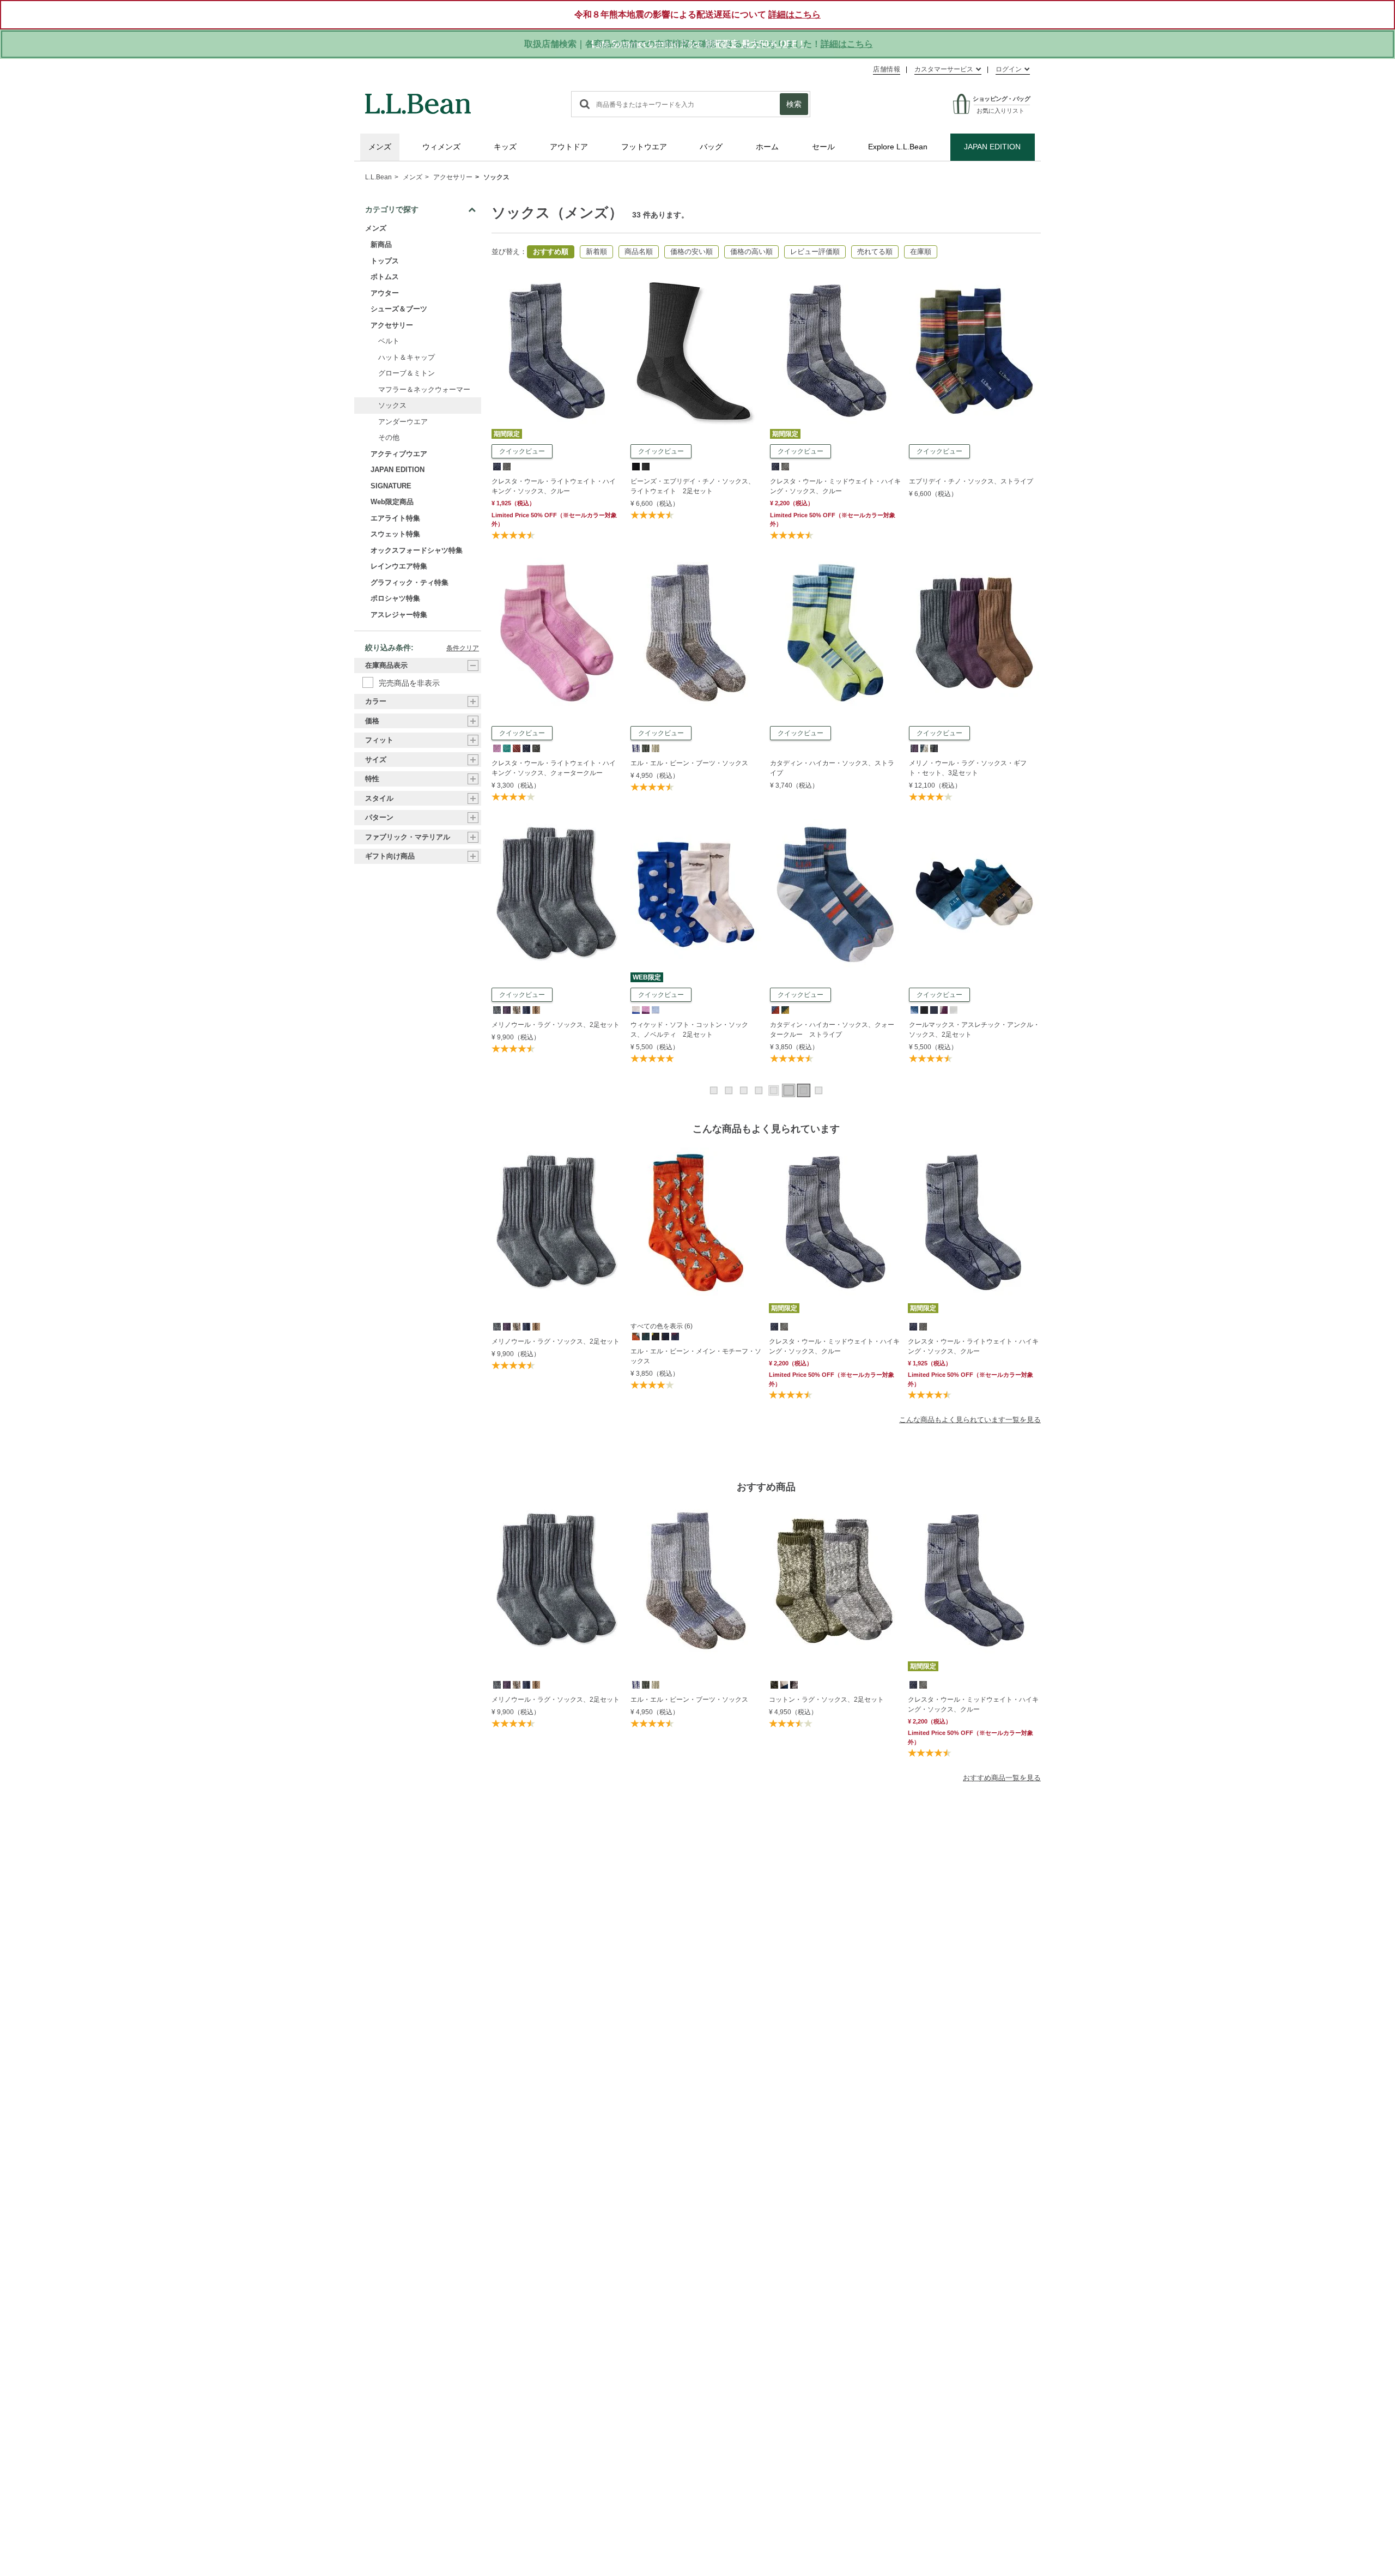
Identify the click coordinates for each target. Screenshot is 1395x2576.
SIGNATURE (391, 486)
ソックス (496, 177)
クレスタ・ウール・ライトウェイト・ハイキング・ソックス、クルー (554, 486)
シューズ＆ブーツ (399, 309)
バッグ (711, 147)
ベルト (389, 341)
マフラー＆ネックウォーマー (424, 389)
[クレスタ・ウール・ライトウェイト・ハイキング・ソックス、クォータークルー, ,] (496, 748)
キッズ (505, 147)
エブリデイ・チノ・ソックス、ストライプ (971, 481)
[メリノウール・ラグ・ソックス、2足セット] (557, 824)
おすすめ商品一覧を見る (1002, 1778)
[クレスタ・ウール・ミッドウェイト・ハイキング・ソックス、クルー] (835, 281)
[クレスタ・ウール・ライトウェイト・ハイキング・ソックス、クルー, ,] (496, 466)
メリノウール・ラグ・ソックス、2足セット (556, 1025)
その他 (389, 438)
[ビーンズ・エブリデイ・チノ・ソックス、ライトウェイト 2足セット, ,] (635, 466)
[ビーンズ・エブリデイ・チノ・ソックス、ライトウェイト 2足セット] (696, 281)
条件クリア (463, 649)
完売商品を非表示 (409, 683)
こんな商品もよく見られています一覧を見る (970, 1420)
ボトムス (385, 277)
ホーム (767, 147)
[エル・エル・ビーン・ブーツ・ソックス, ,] (635, 748)
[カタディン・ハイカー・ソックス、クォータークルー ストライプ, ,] (775, 1009)
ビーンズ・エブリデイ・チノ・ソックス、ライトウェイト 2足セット (693, 486)
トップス (385, 261)
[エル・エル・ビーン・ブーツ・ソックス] (696, 563)
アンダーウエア (403, 422)
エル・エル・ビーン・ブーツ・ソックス (689, 763)
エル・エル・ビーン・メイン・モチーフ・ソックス (696, 1356)
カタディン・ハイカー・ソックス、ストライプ (832, 768)
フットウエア (644, 147)
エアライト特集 (395, 518)
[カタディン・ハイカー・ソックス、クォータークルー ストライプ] (835, 824)
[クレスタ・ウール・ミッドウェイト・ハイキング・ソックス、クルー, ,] (775, 466)
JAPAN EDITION (992, 147)
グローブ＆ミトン (407, 374)
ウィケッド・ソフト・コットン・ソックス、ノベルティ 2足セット (689, 1030)
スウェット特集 (395, 534)
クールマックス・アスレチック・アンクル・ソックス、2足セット (974, 1030)
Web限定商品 (392, 502)
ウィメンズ (441, 147)
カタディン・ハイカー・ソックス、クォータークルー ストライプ (832, 1030)
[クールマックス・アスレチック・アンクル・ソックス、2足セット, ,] (914, 1009)
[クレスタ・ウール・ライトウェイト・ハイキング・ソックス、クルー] (557, 281)
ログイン (1009, 69)
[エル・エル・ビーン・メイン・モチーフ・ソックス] (697, 1223)
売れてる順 (875, 252)
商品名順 (639, 252)
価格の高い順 (751, 252)
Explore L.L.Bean (898, 147)
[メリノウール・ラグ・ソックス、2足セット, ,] (496, 1009)
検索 (794, 104)
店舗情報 (887, 69)
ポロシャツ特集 (395, 599)
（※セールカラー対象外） (832, 1379)
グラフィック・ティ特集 (410, 582)
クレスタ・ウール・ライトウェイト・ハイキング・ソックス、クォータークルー (554, 768)
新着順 (596, 252)
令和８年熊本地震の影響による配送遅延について (697, 14)
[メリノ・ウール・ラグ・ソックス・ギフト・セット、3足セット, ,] (914, 748)
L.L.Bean (378, 177)
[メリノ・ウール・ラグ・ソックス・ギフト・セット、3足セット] (974, 563)
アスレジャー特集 (399, 615)
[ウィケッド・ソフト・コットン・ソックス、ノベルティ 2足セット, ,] (635, 1009)
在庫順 (921, 252)
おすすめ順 (551, 252)
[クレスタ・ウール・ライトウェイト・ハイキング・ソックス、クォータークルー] (557, 563)
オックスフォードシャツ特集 (417, 550)
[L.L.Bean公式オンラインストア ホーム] (418, 99)
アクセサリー (453, 177)
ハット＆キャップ (407, 357)
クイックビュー (522, 451)
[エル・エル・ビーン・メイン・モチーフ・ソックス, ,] (635, 1336)
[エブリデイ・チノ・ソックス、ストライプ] (974, 281)
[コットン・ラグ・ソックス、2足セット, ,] (774, 1684)
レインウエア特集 (399, 567)
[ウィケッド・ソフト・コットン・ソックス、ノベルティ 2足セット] (696, 824)
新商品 (381, 245)
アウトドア (569, 147)
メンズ (380, 147)
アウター (385, 293)
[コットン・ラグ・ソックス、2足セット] (835, 1581)
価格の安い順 (692, 252)
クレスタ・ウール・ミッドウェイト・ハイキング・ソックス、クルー (835, 486)
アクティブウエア (399, 454)
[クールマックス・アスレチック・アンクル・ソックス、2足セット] (974, 824)
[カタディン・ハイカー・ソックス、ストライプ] (835, 563)
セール (823, 147)
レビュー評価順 (815, 252)
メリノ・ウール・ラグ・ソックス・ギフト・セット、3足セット (968, 768)
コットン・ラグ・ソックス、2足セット (826, 1700)
